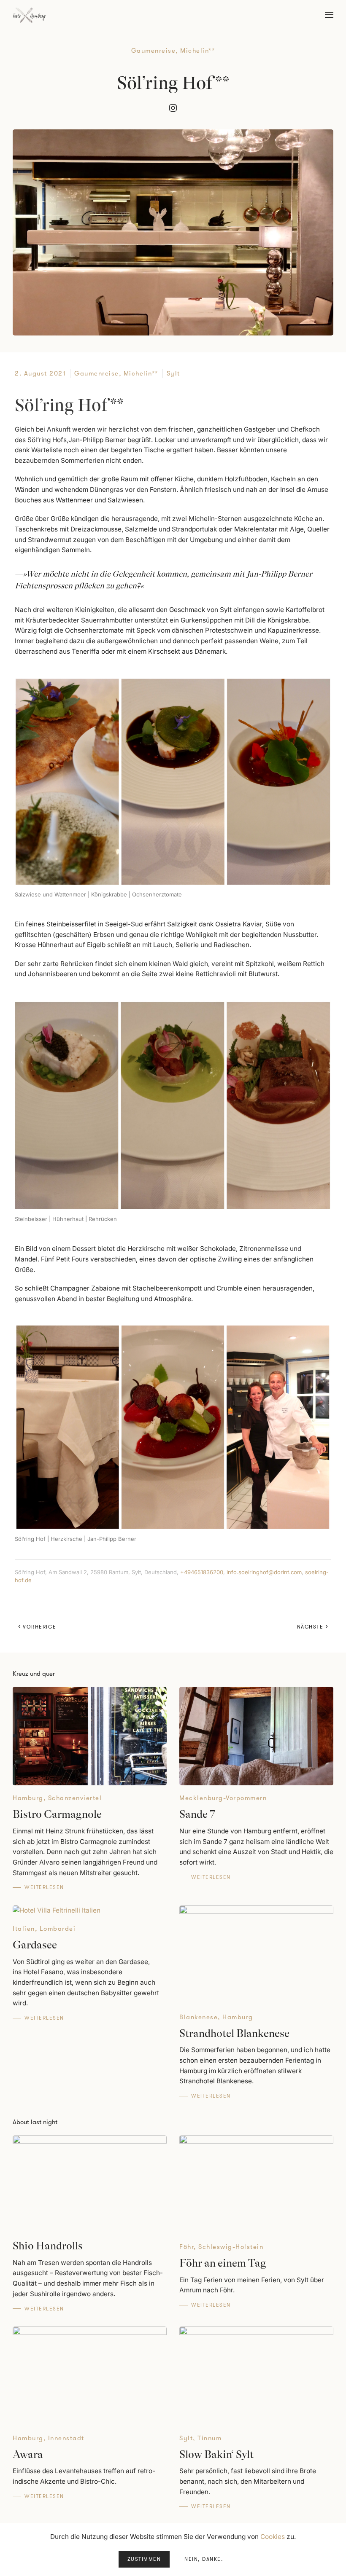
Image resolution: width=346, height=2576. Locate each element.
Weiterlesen (44, 1887)
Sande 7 (197, 1814)
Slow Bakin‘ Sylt (216, 2454)
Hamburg (28, 1798)
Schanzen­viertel (75, 1798)
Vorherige (40, 1627)
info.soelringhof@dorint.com (264, 1572)
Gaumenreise (154, 51)
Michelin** (197, 51)
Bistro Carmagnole (57, 1814)
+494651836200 (202, 1572)
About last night (35, 2122)
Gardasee (35, 1945)
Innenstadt (66, 2438)
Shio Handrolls (48, 2246)
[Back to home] (30, 15)
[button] (329, 15)
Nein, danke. (204, 2559)
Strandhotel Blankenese (234, 2033)
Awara (28, 2454)
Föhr (187, 2247)
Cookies (273, 2537)
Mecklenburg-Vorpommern (223, 1798)
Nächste (310, 1627)
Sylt (173, 373)
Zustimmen (144, 2559)
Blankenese (199, 2017)
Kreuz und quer (34, 1674)
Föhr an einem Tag (223, 2263)
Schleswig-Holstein (231, 2247)
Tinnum (209, 2438)
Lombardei (58, 1929)
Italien (24, 1929)
